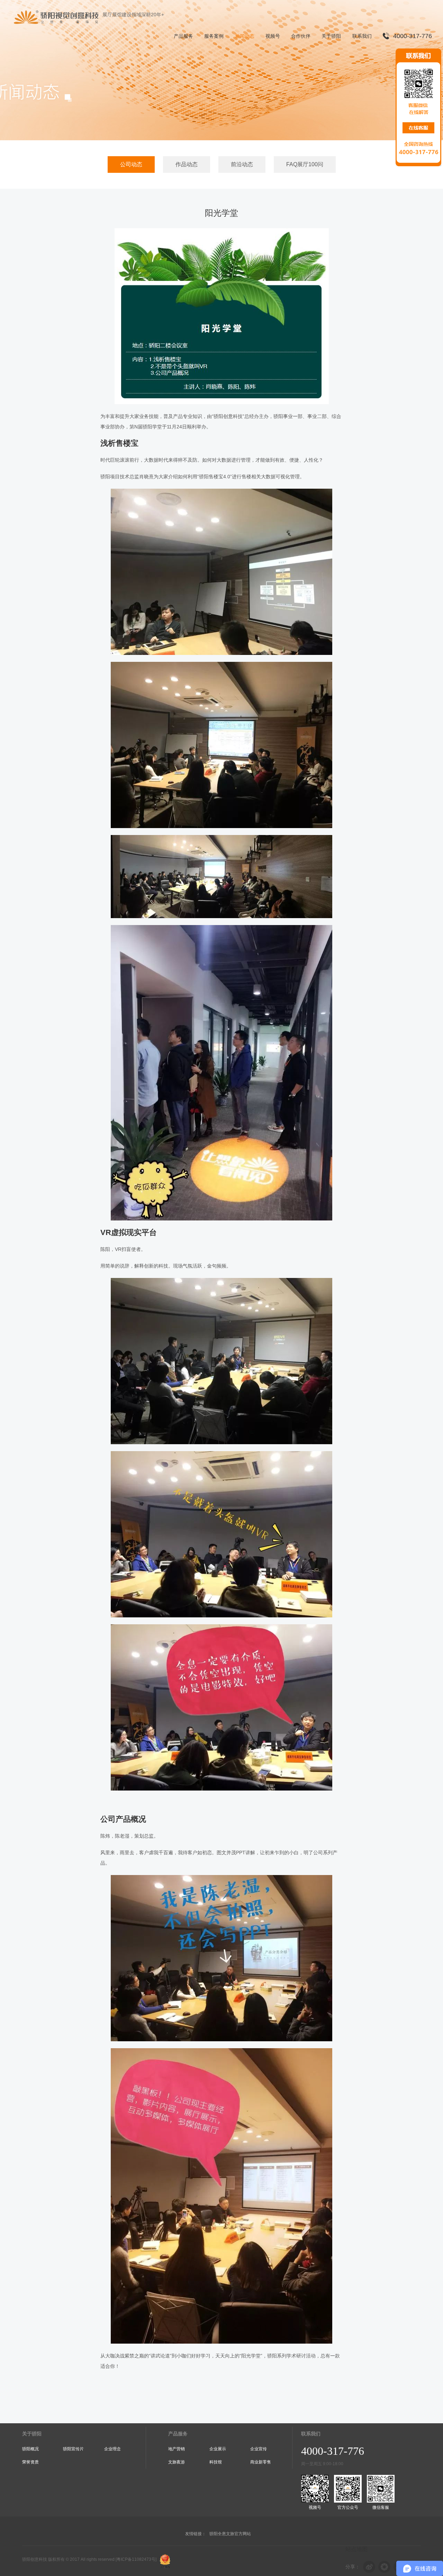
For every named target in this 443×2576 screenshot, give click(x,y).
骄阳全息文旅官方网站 (230, 2534)
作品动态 (187, 164)
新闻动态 (245, 36)
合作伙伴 (301, 36)
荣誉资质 (30, 2462)
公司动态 (131, 164)
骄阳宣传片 (73, 2449)
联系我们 (362, 36)
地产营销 (177, 2449)
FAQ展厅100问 (305, 164)
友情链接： (196, 2534)
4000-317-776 (413, 36)
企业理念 (112, 2449)
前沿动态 (242, 164)
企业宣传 (259, 2449)
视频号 (273, 36)
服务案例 (214, 36)
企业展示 (218, 2449)
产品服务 (183, 36)
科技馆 (216, 2462)
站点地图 (356, 2549)
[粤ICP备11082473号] (136, 2559)
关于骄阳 (331, 36)
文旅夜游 (177, 2462)
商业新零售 (261, 2462)
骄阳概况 (30, 2449)
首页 (427, 71)
